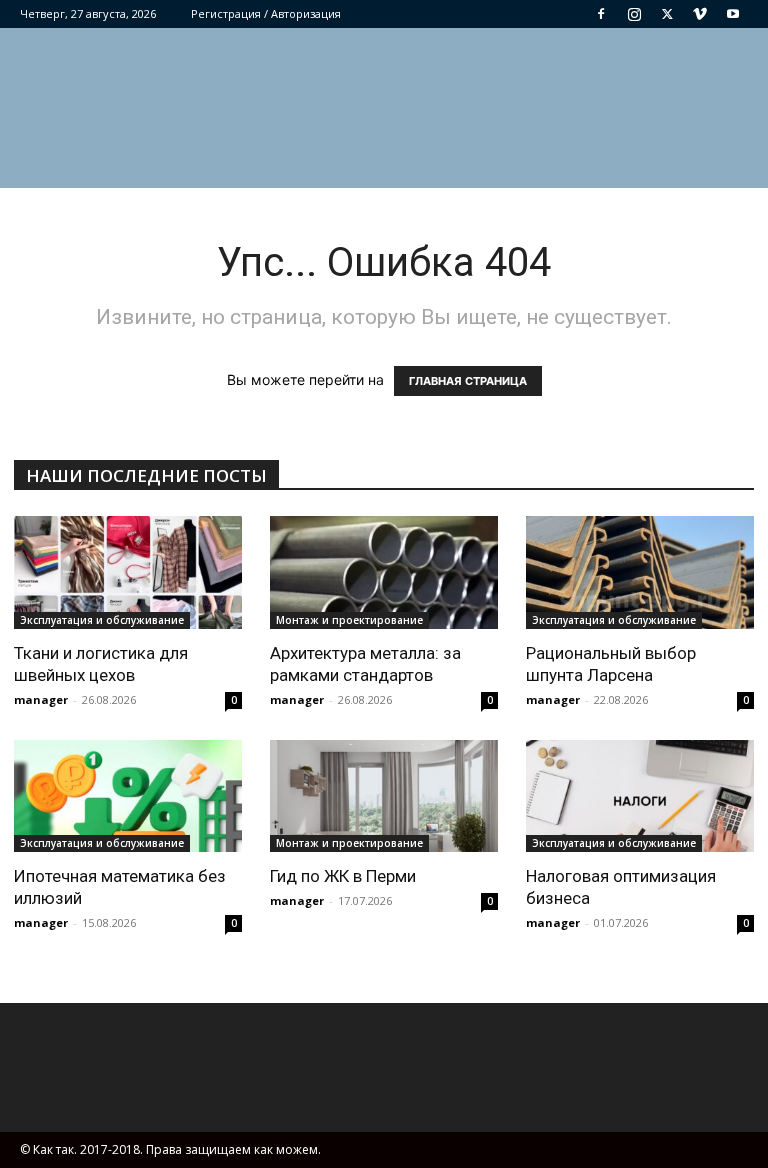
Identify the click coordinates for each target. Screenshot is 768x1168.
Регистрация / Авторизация (266, 13)
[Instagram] (634, 14)
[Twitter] (667, 14)
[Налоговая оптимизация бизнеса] (640, 796)
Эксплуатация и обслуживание (102, 620)
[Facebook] (601, 14)
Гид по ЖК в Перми (343, 876)
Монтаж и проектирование (349, 620)
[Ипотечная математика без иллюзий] (128, 796)
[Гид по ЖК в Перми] (384, 796)
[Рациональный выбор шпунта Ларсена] (640, 572)
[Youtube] (733, 14)
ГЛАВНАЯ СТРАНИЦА (468, 381)
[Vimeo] (700, 14)
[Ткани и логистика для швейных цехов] (128, 572)
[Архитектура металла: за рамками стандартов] (384, 572)
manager (41, 699)
